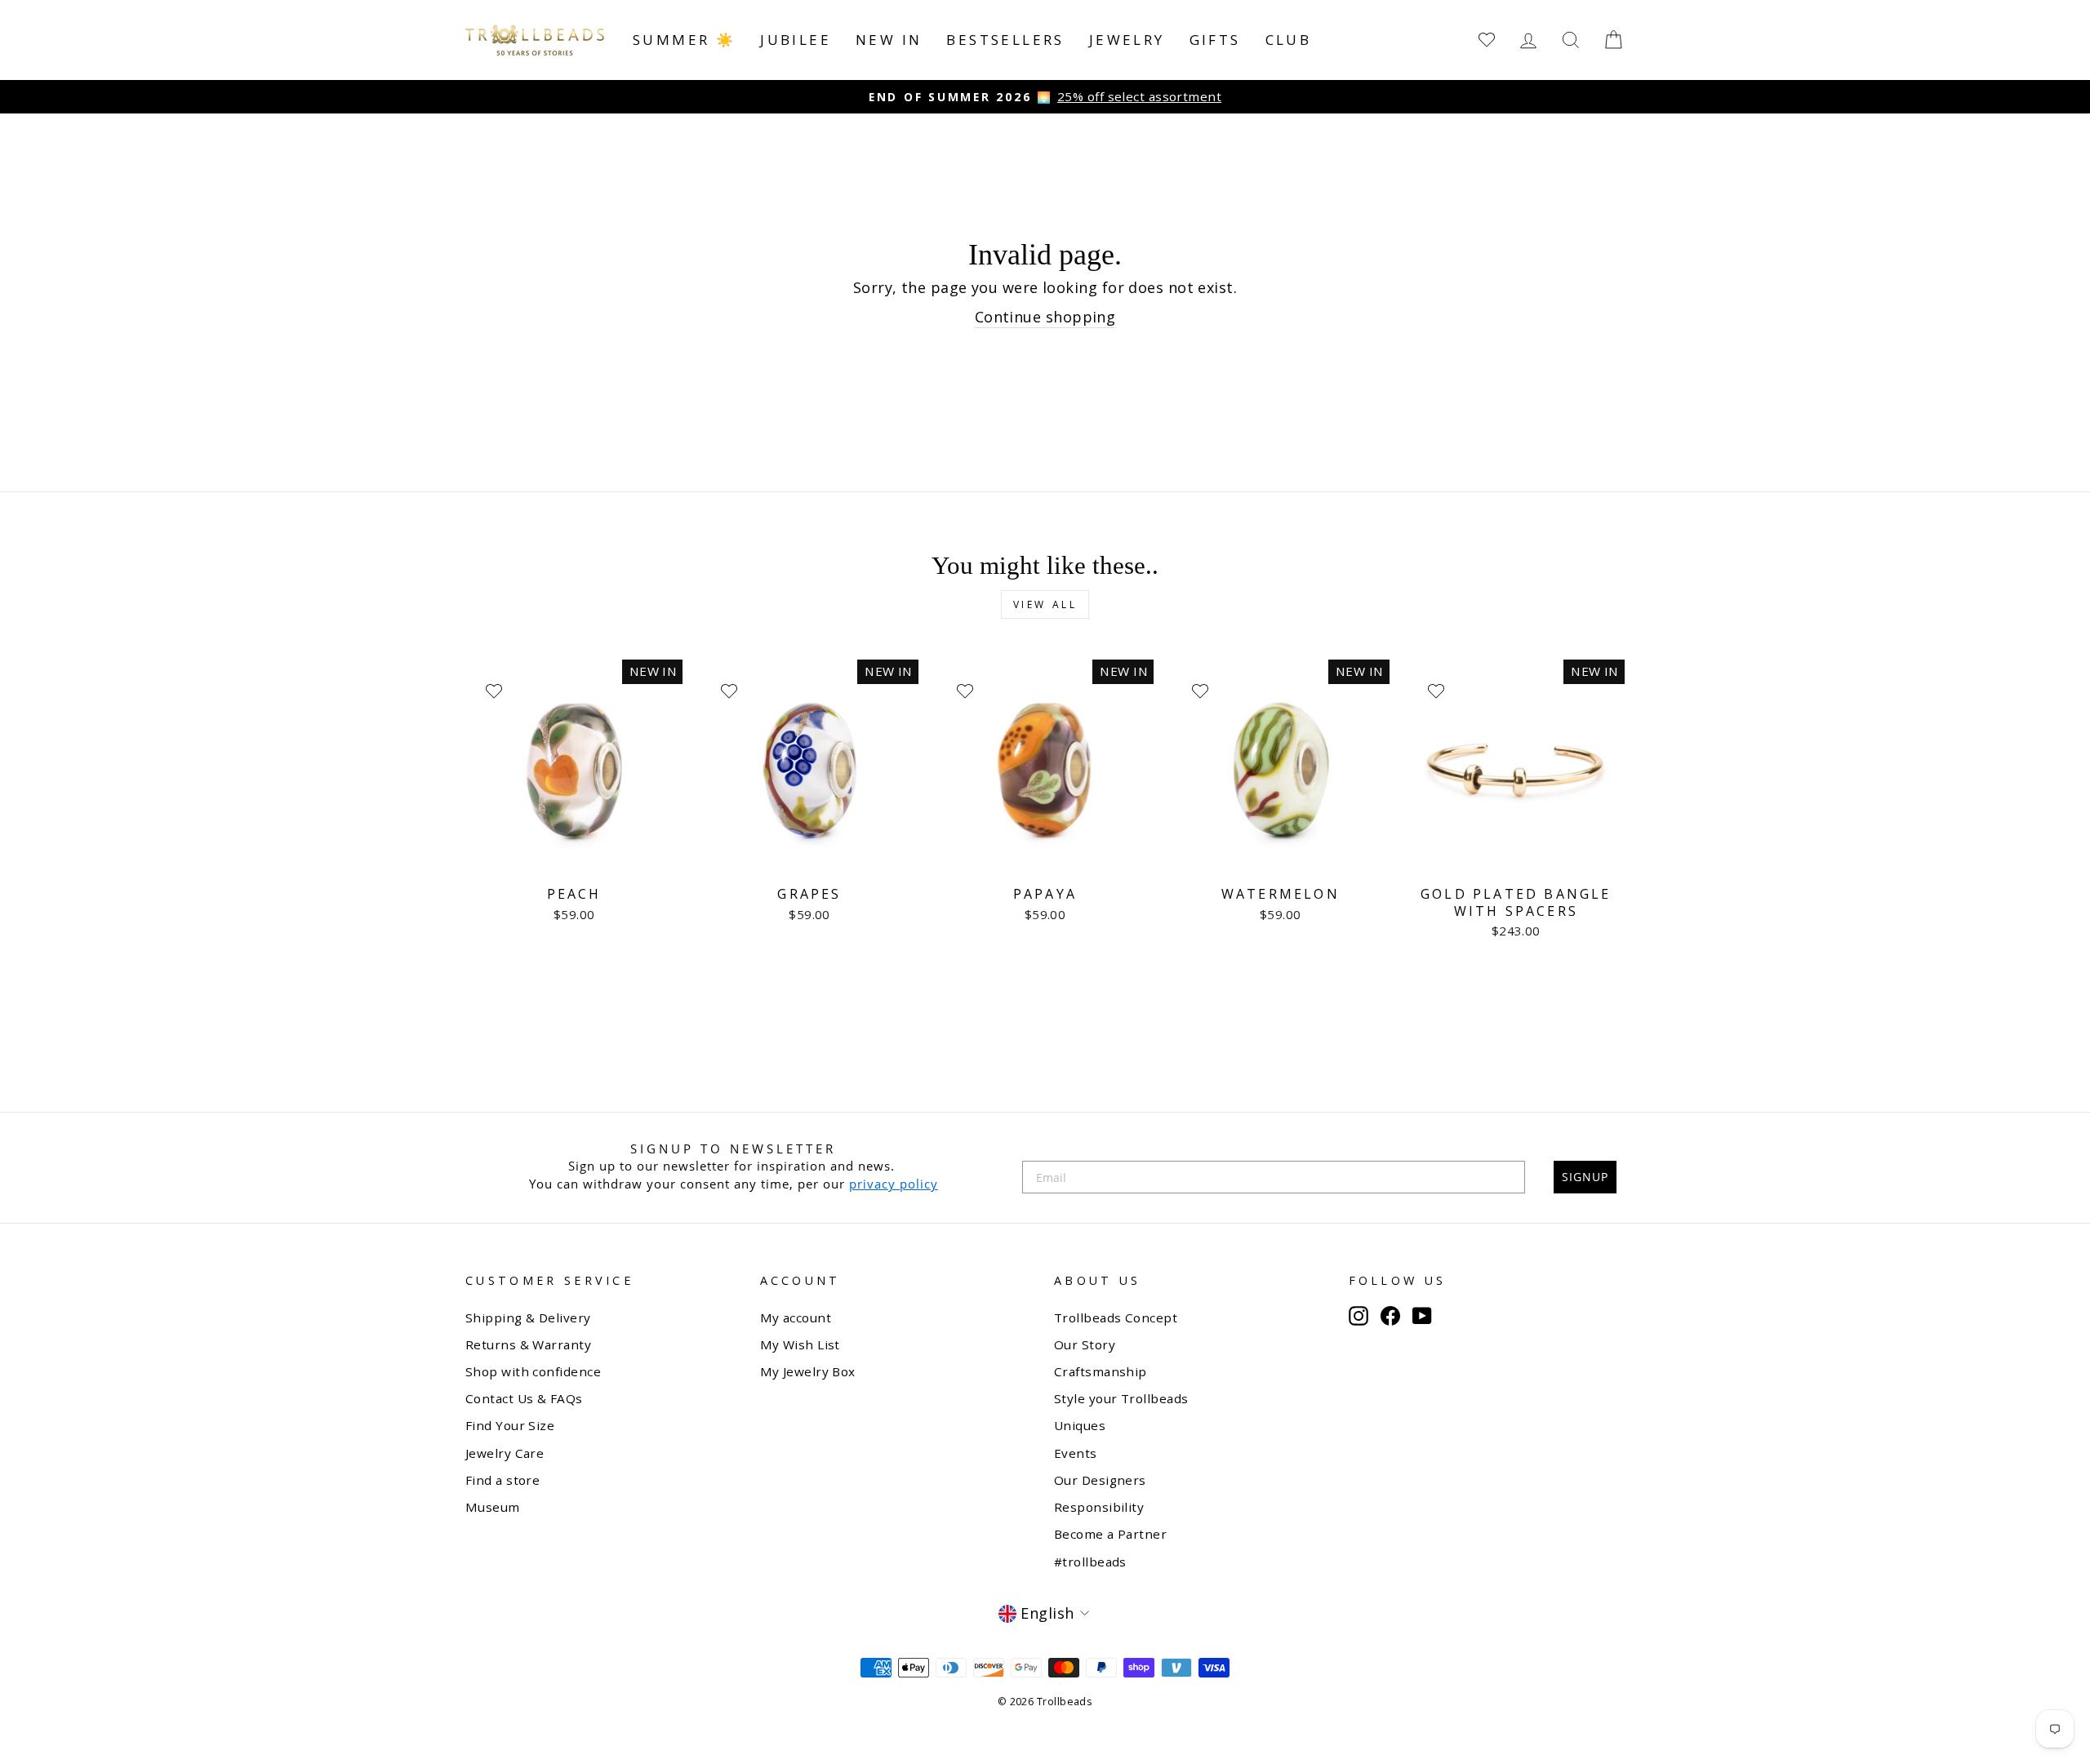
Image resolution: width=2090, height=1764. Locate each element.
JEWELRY (1127, 40)
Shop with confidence (533, 1371)
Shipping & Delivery (528, 1317)
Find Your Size (510, 1425)
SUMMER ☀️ (684, 40)
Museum (493, 1507)
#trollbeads (1090, 1562)
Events (1076, 1453)
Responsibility (1099, 1507)
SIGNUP (1585, 1177)
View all (1045, 604)
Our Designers (1100, 1480)
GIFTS (1215, 40)
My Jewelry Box (808, 1371)
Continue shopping (1045, 317)
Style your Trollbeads (1121, 1398)
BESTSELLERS (1005, 40)
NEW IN (889, 40)
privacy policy (894, 1184)
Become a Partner (1110, 1534)
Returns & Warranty (528, 1344)
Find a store (502, 1480)
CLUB (1289, 40)
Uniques (1080, 1425)
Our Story (1085, 1344)
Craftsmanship (1101, 1371)
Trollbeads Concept (1116, 1317)
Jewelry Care (505, 1453)
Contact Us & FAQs (524, 1398)
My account (796, 1317)
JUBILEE (796, 40)
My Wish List (800, 1344)
